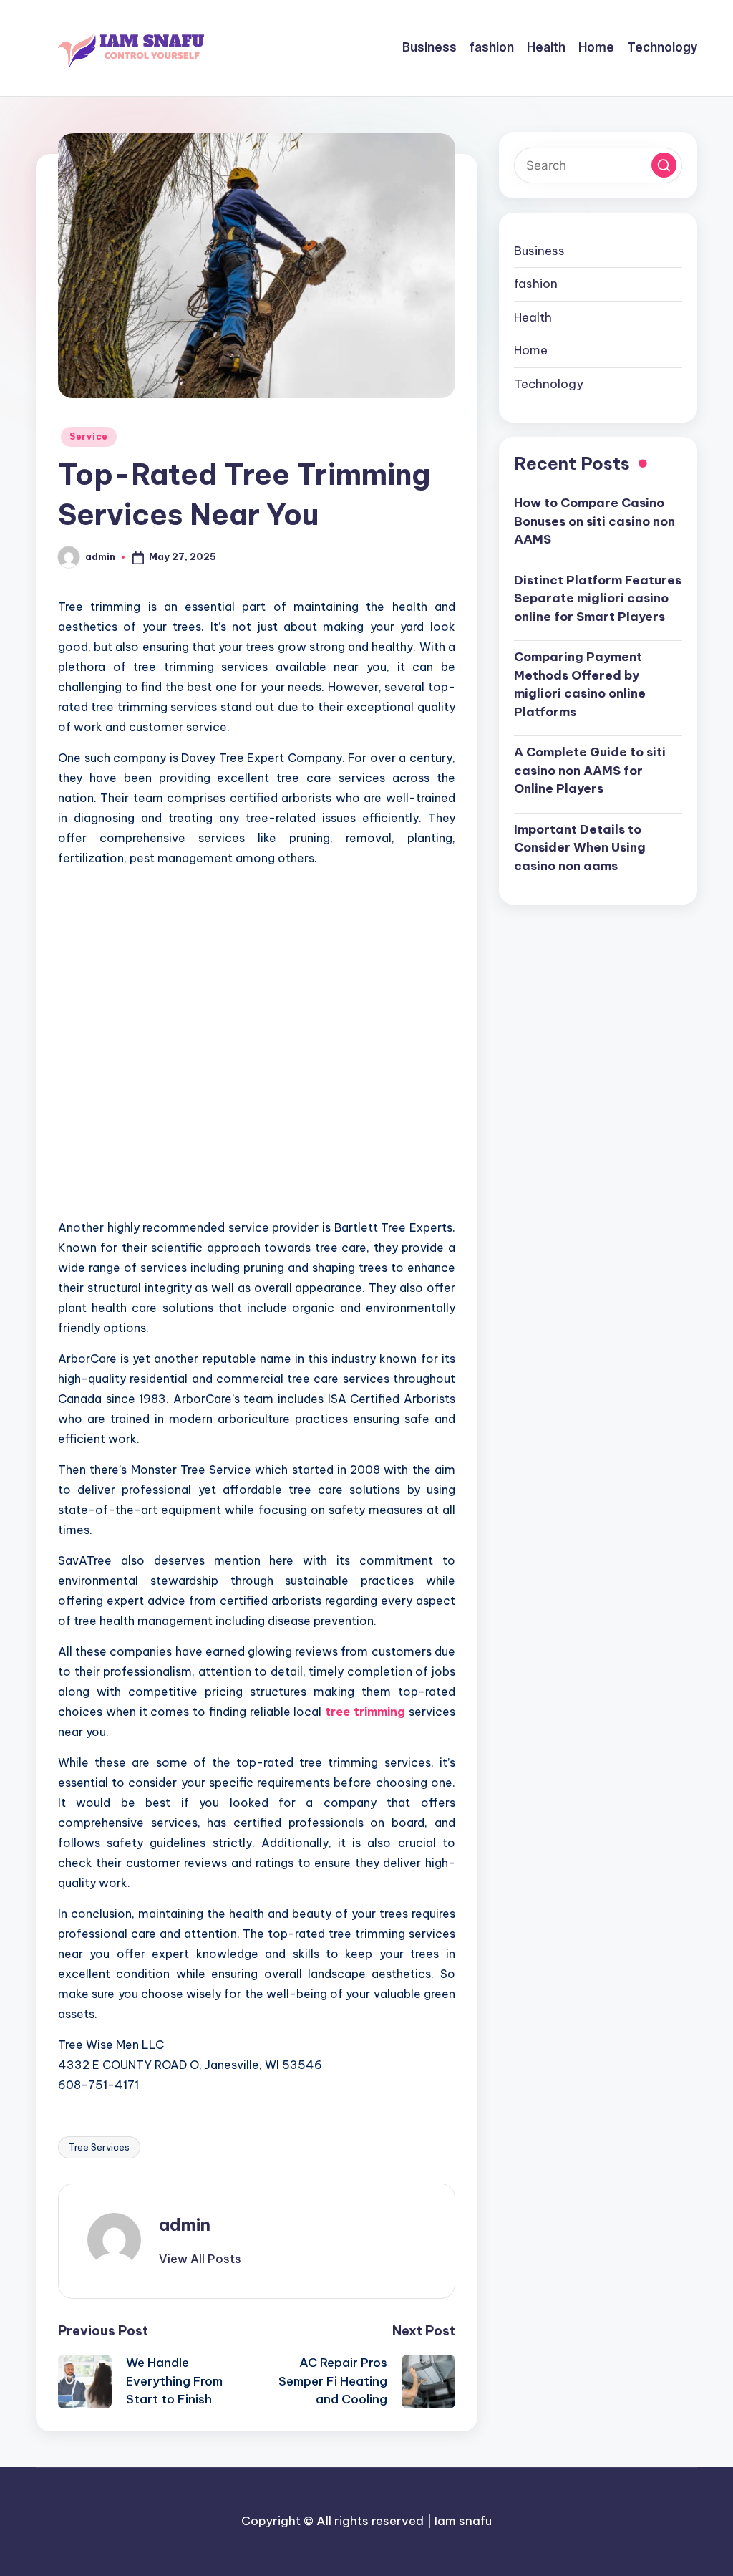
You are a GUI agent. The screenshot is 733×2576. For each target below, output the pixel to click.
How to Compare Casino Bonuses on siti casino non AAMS (594, 521)
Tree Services (99, 2147)
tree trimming (365, 1712)
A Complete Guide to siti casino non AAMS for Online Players (590, 770)
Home (531, 350)
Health (533, 317)
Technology (549, 384)
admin (185, 2224)
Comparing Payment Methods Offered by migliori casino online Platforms (580, 684)
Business (539, 251)
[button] (200, 2259)
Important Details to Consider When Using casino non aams (580, 848)
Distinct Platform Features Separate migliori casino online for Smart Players (598, 598)
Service (89, 436)
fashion (536, 284)
